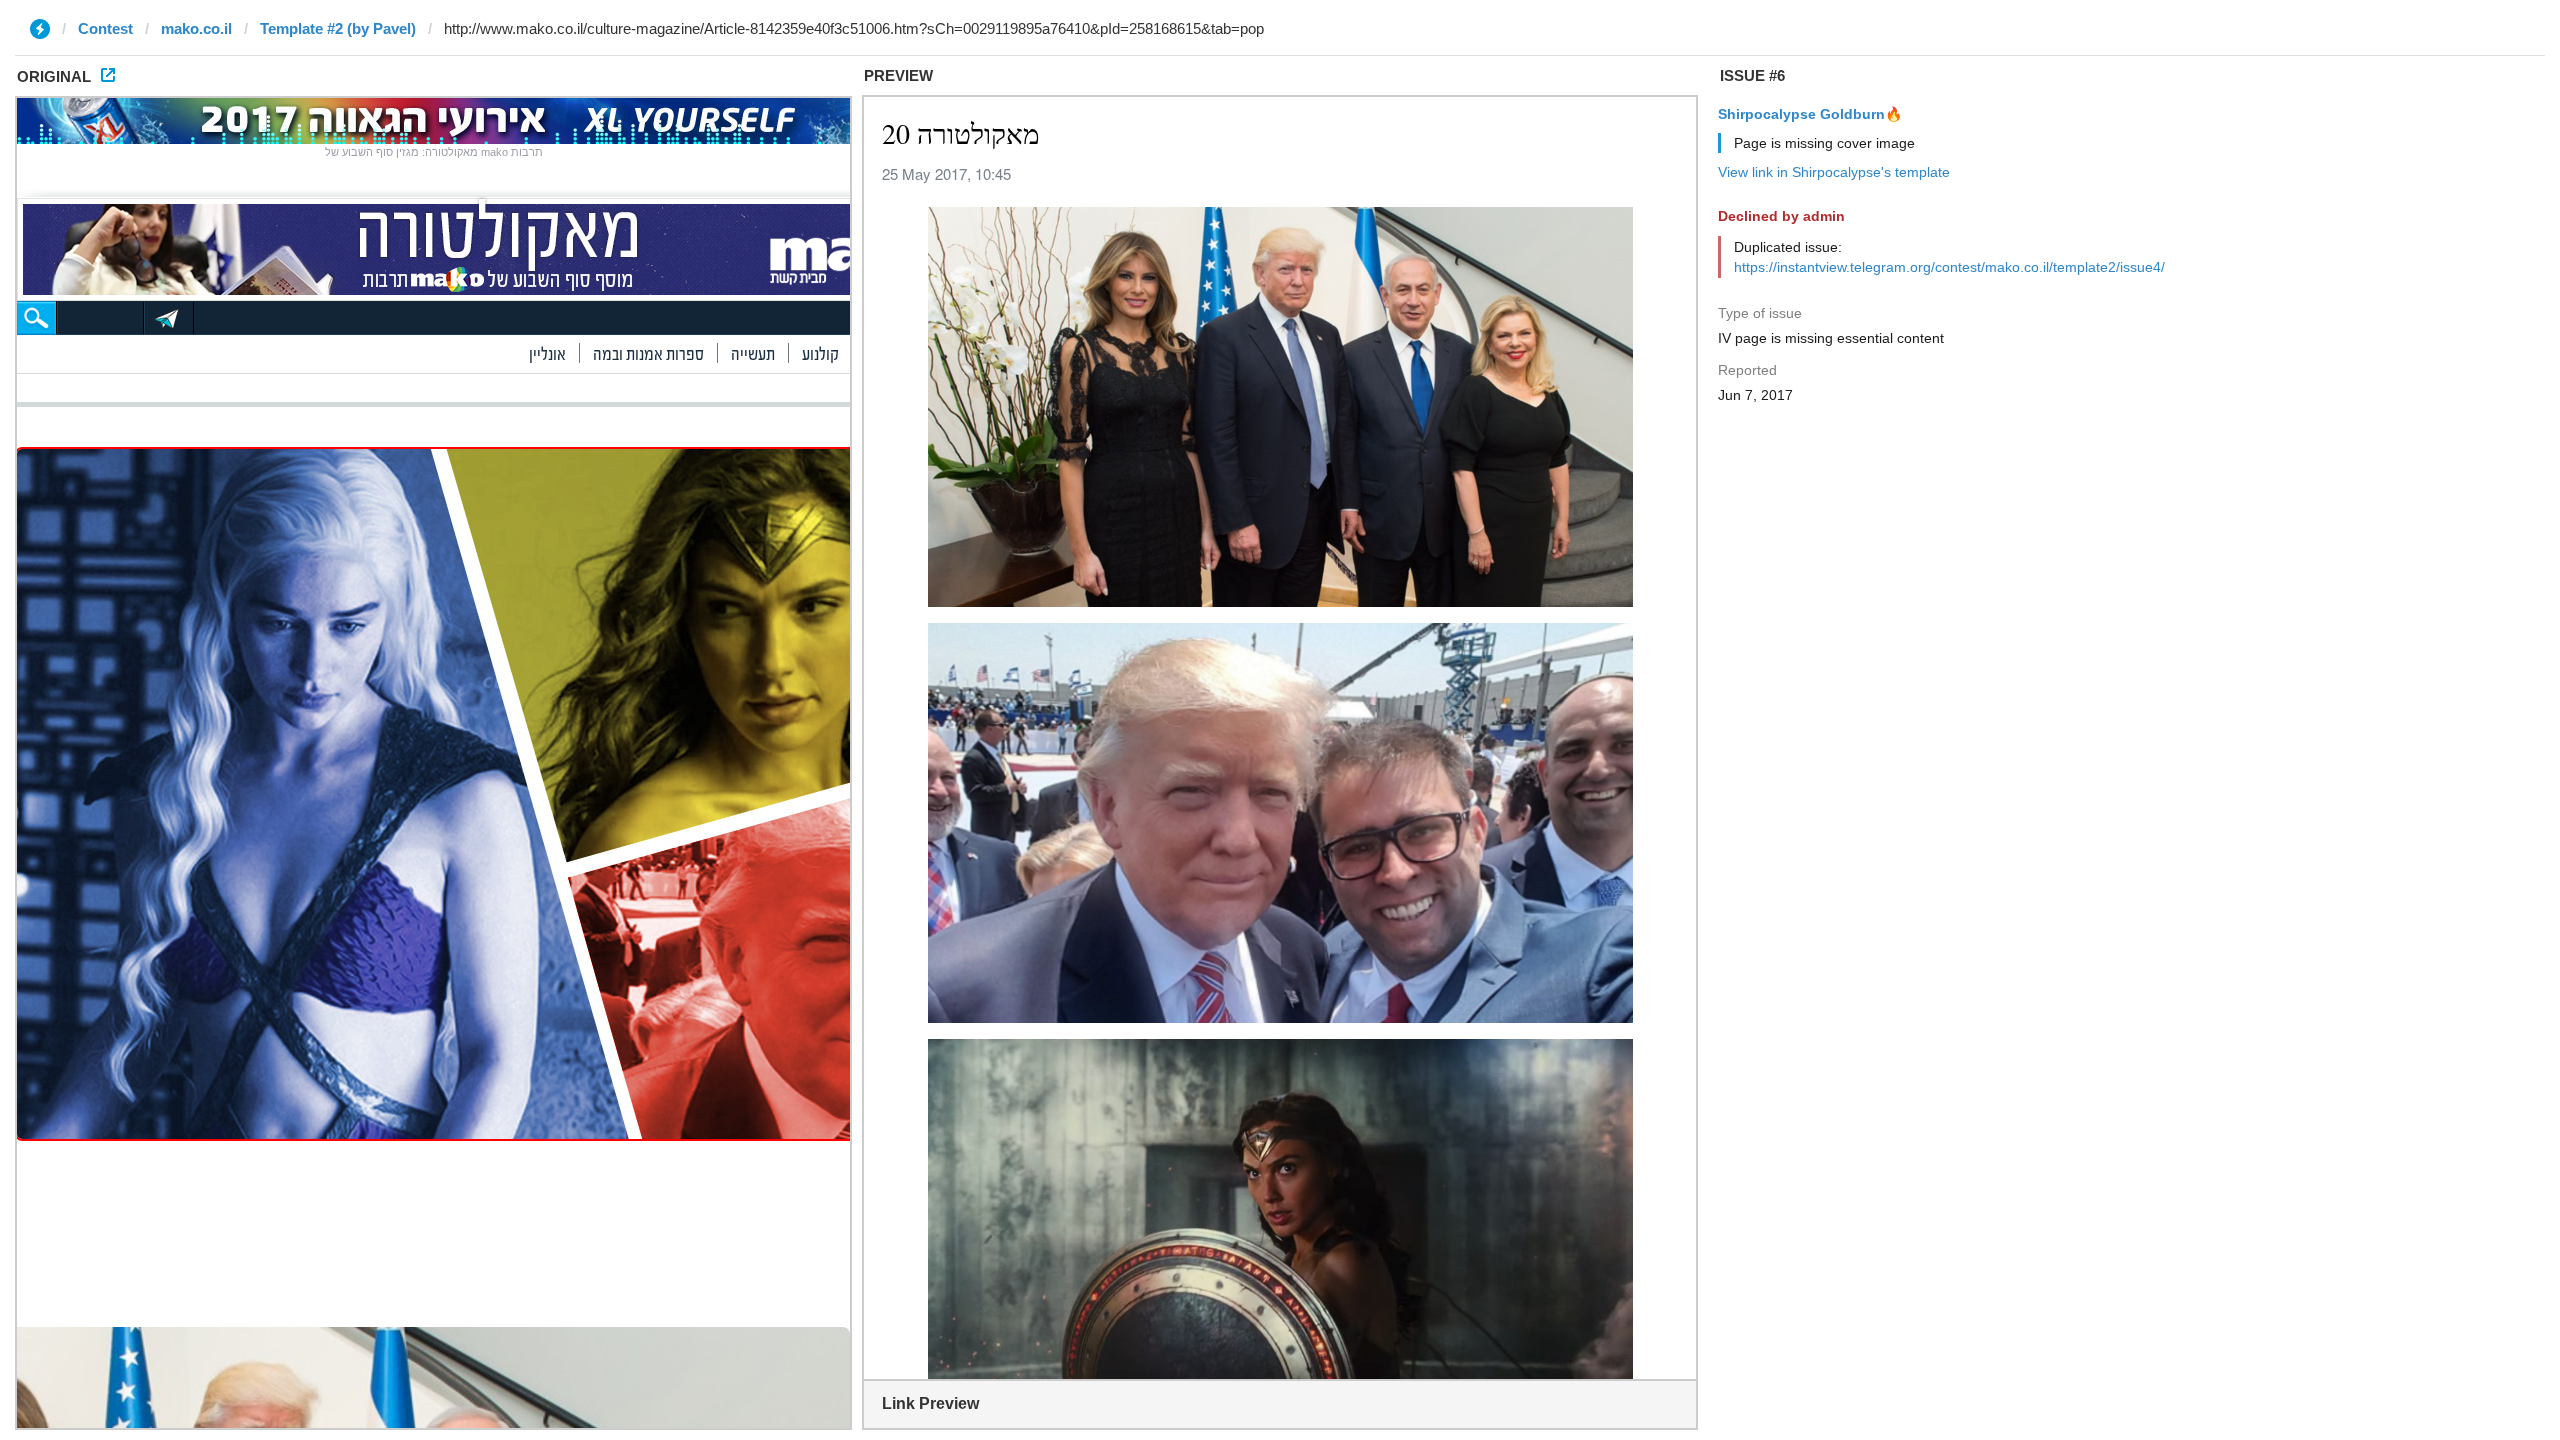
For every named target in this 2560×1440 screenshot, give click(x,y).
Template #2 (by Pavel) (338, 28)
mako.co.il (196, 28)
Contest (105, 28)
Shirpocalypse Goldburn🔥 (1810, 114)
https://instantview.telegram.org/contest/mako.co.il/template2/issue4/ (1949, 267)
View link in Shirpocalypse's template (1834, 172)
